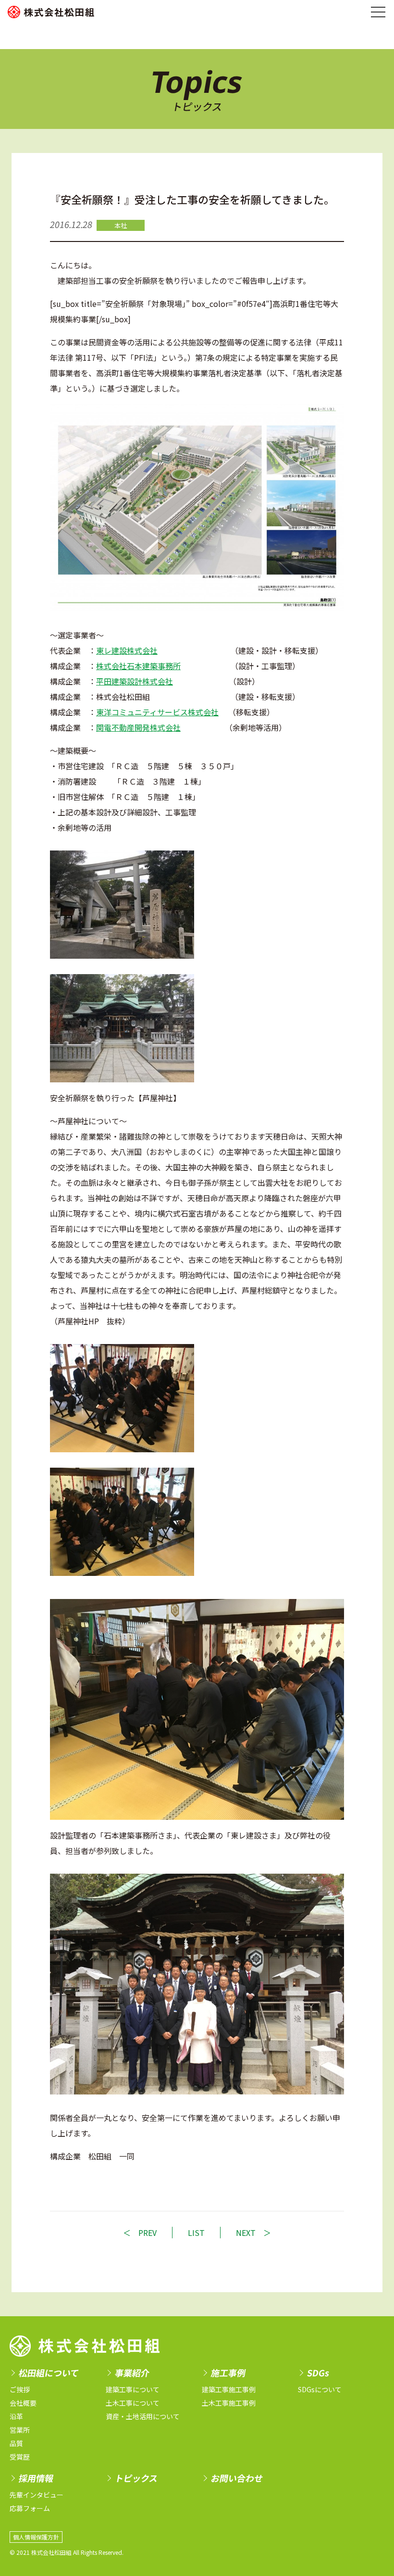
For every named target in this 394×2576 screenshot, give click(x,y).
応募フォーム (30, 2508)
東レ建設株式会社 (127, 650)
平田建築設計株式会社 (135, 681)
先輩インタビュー (37, 2495)
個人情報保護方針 (36, 2537)
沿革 (16, 2416)
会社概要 (23, 2403)
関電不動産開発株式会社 (138, 727)
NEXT (246, 2233)
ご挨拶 (20, 2389)
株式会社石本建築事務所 (138, 666)
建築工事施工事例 (229, 2389)
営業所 (20, 2430)
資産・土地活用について (143, 2416)
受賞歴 (20, 2457)
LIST (196, 2233)
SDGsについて (320, 2389)
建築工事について (133, 2389)
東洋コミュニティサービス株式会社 (157, 712)
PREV (148, 2233)
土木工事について (133, 2403)
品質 (16, 2443)
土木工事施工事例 (229, 2403)
